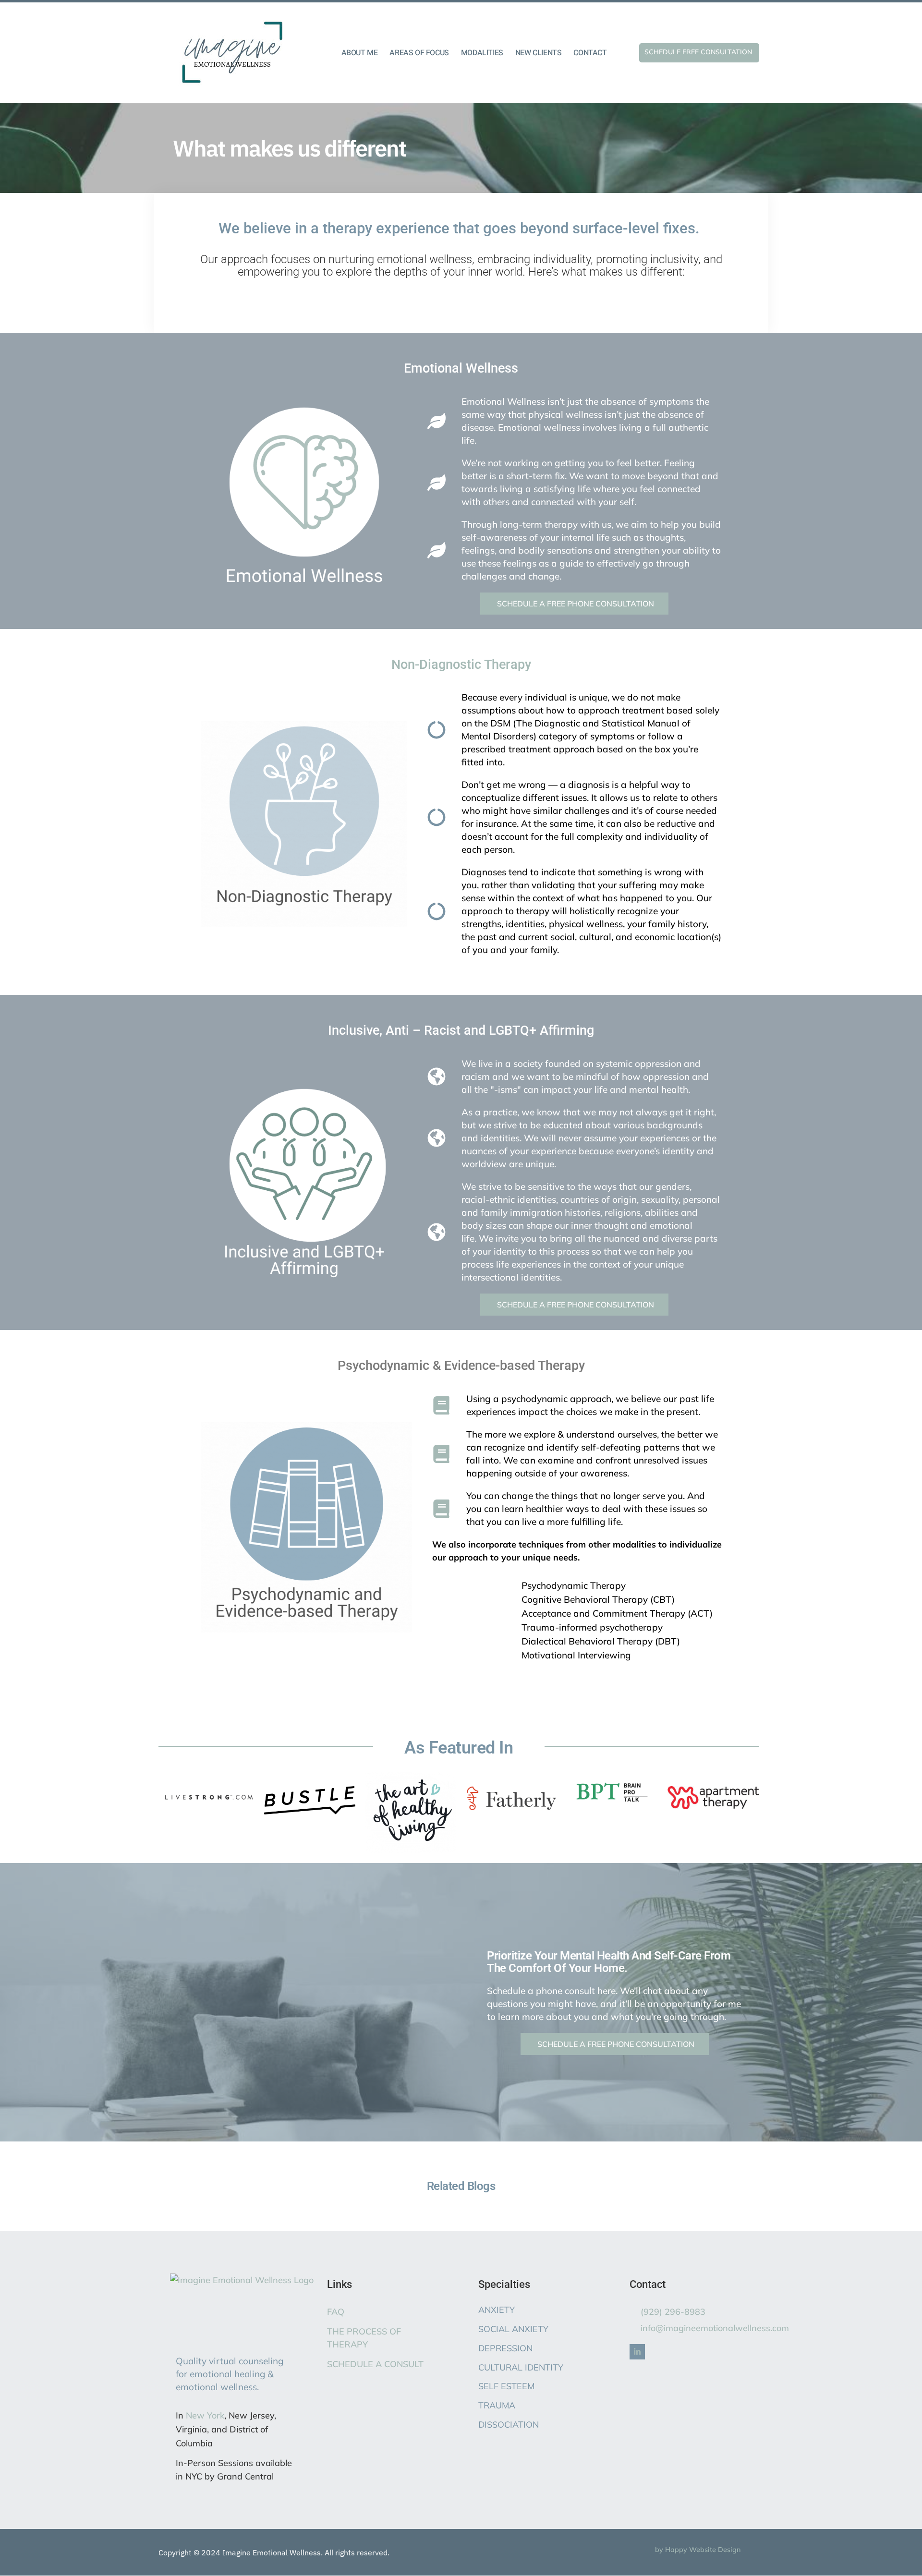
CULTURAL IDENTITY (521, 2367)
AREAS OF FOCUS (419, 53)
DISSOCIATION (509, 2425)
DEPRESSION (505, 2348)
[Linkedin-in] (637, 2352)
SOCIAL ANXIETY (513, 2329)
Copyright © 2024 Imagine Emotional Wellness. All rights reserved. (274, 2552)
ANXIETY (497, 2310)
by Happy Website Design (698, 2550)
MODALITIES (482, 53)
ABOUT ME (360, 53)
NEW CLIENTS (539, 53)
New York (205, 2415)
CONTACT (590, 53)
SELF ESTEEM (506, 2386)
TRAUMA (497, 2405)
